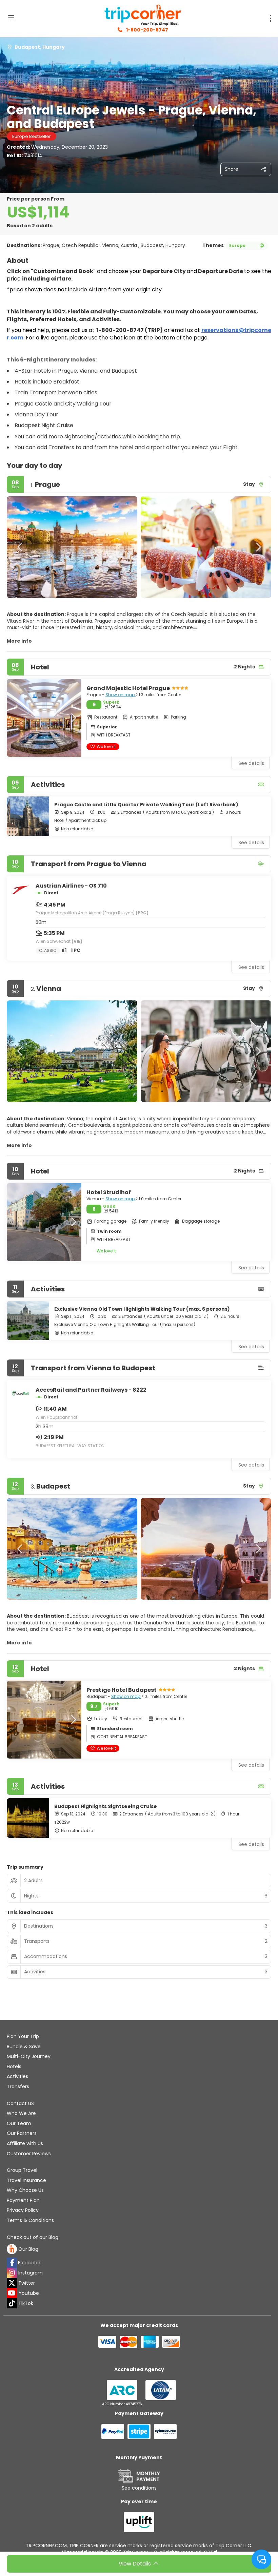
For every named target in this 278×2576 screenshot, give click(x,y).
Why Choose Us (25, 2190)
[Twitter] (12, 2283)
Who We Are (21, 2113)
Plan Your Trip (23, 2036)
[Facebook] (12, 2263)
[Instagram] (12, 2273)
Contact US (20, 2103)
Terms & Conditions (30, 2220)
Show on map (121, 695)
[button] (20, 547)
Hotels (14, 2066)
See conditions (139, 2488)
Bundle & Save (24, 2047)
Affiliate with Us (25, 2143)
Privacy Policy (23, 2210)
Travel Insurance (26, 2180)
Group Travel (22, 2170)
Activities (17, 2076)
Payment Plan (23, 2200)
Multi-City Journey (29, 2056)
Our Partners (22, 2133)
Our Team (19, 2123)
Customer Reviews (29, 2154)
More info (19, 641)
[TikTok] (12, 2303)
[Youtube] (12, 2293)
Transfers (18, 2086)
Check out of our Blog (33, 2237)
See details (251, 843)
